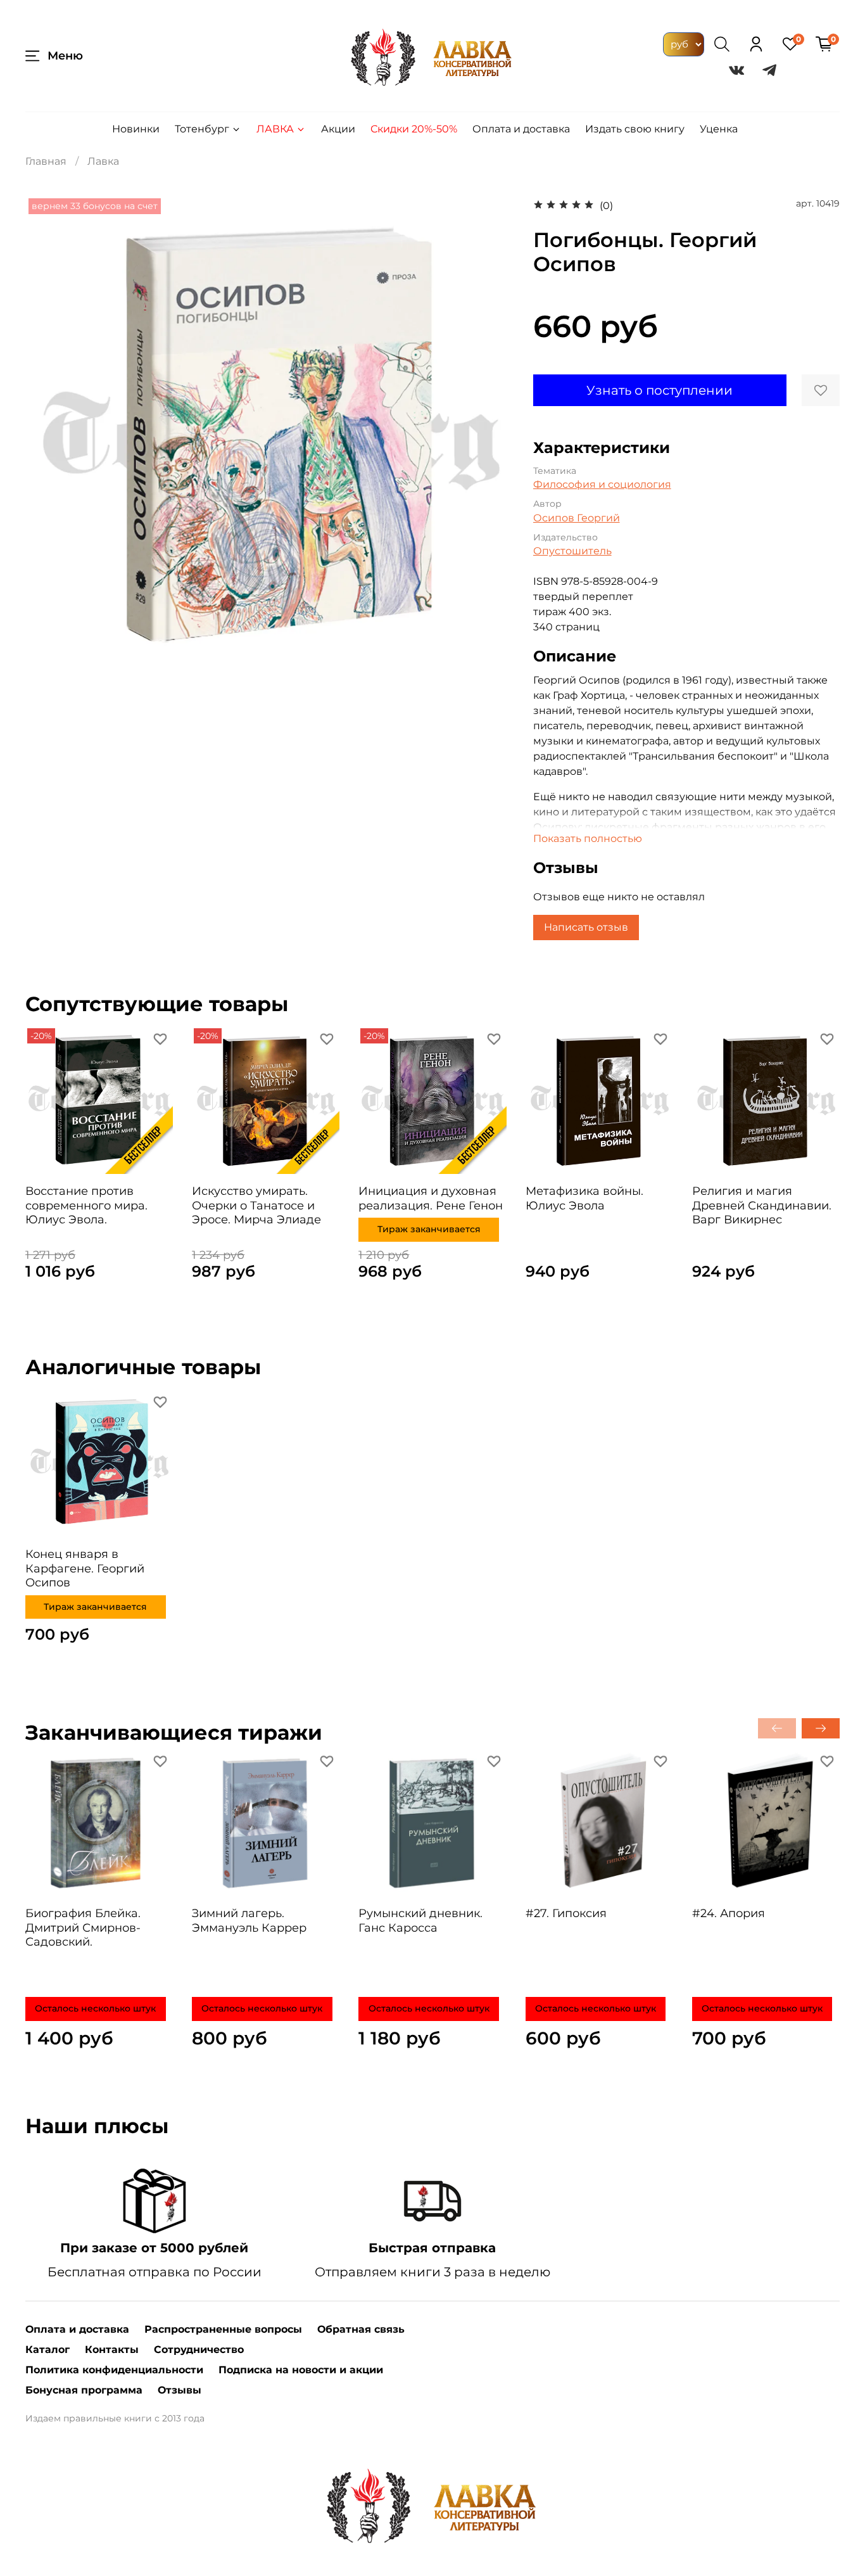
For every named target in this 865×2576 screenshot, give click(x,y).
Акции (338, 129)
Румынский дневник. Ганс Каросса (420, 1921)
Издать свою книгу (635, 129)
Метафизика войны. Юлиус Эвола (584, 1198)
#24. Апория (729, 1913)
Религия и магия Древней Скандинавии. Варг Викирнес (762, 1205)
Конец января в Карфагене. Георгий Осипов (85, 1568)
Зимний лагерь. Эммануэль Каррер (249, 1921)
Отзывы (180, 2390)
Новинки (136, 129)
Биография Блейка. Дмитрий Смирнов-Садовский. (83, 1928)
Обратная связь (361, 2329)
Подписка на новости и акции (301, 2370)
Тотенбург (202, 129)
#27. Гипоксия (566, 1913)
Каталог (47, 2350)
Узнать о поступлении (660, 390)
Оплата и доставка (521, 129)
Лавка (275, 129)
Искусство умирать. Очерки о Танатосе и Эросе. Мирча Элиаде (256, 1205)
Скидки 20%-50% (414, 129)
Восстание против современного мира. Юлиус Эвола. (86, 1205)
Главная (46, 161)
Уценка (719, 129)
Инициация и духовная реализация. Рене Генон (431, 1198)
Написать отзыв (586, 927)
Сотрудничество (199, 2350)
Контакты (112, 2350)
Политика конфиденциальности (114, 2370)
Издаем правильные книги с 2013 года (115, 2418)
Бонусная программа (84, 2390)
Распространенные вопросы (223, 2329)
